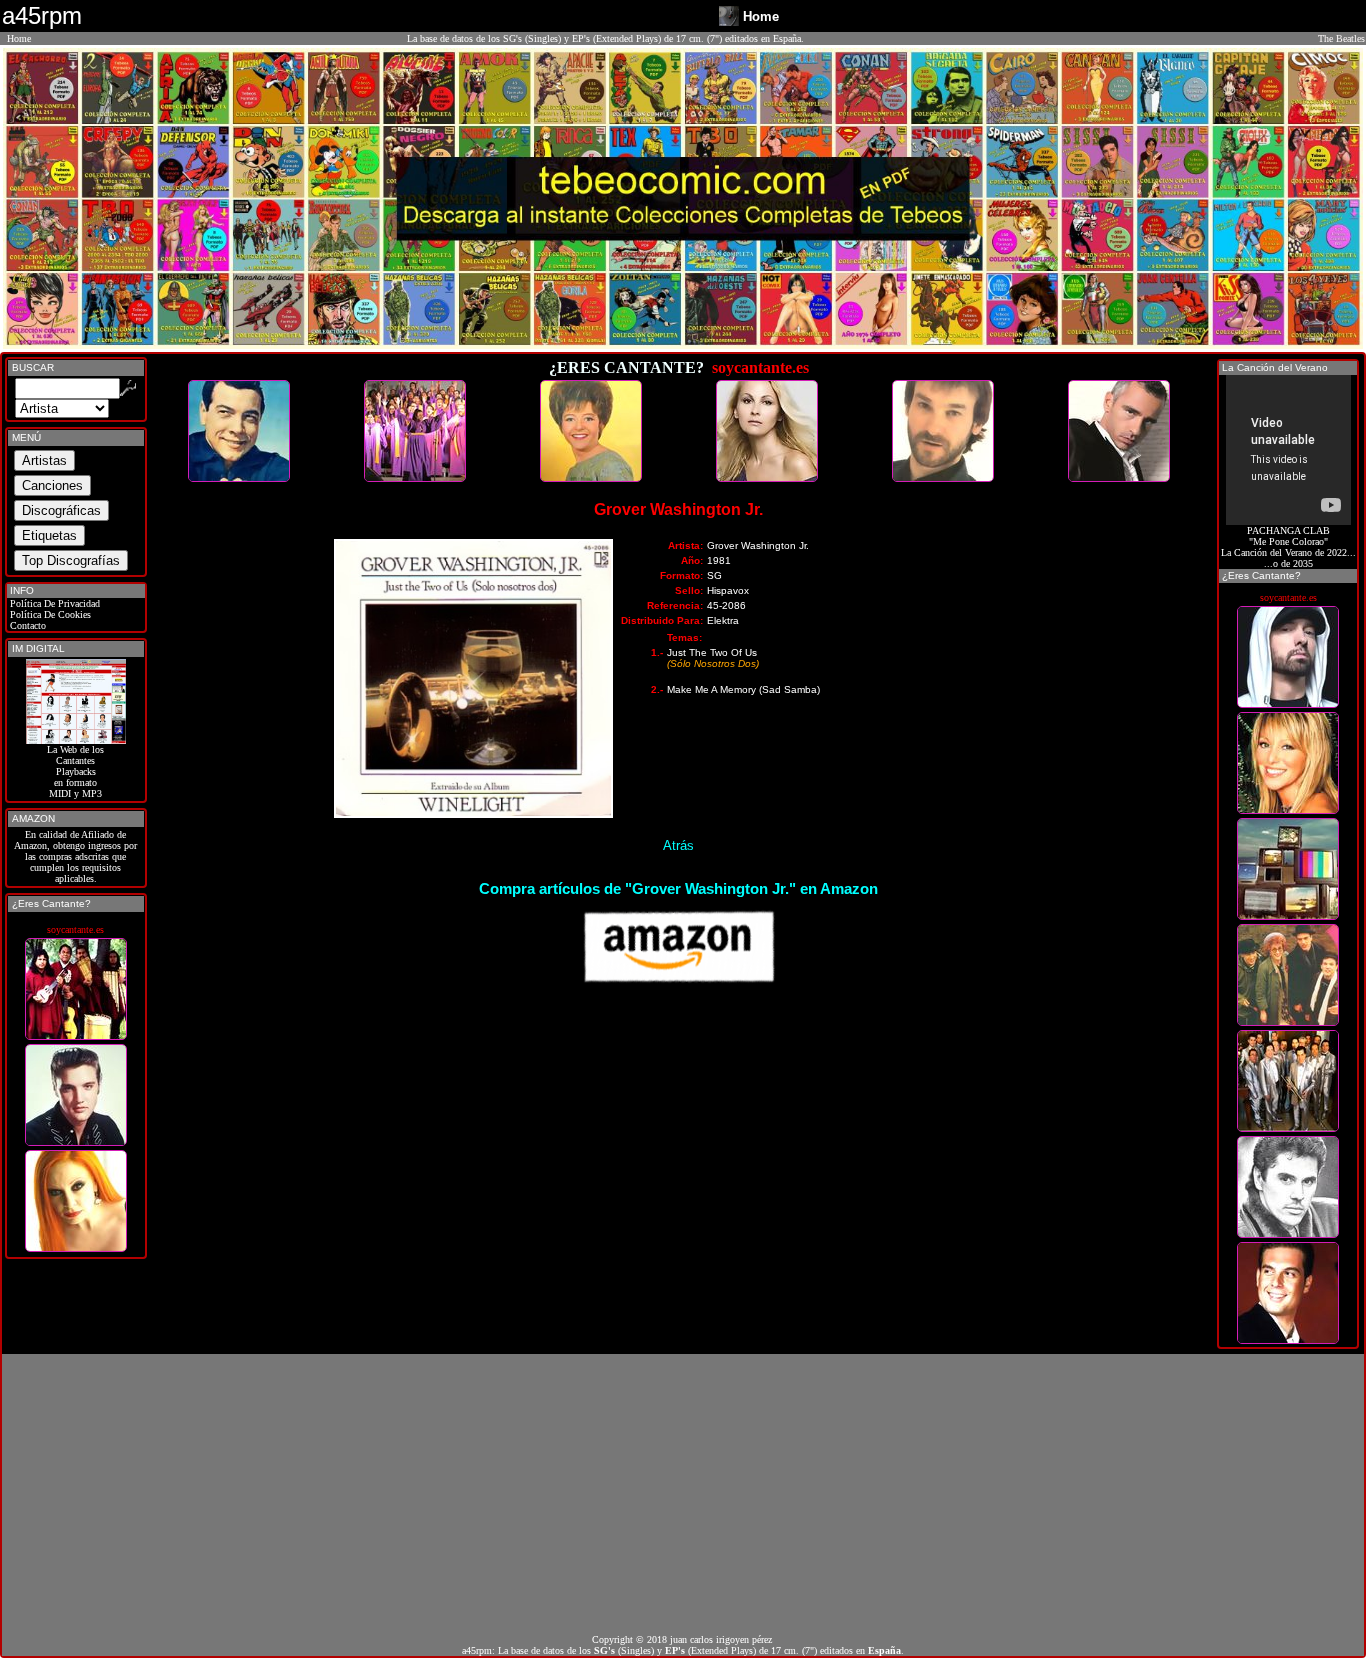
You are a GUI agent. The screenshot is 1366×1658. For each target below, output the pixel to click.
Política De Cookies (49, 614)
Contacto (26, 625)
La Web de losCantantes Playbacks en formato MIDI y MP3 (75, 771)
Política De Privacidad (53, 603)
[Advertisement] (683, 1494)
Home (19, 38)
